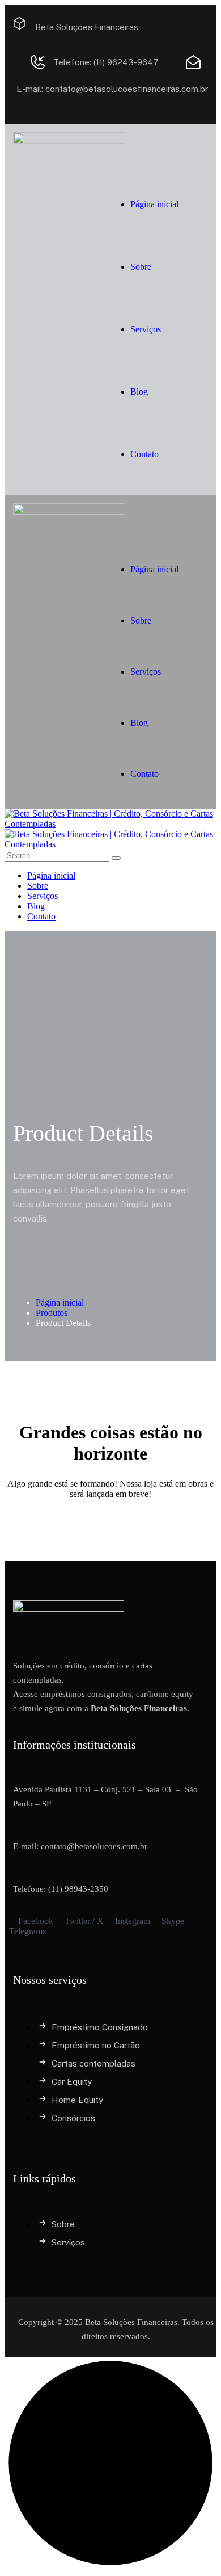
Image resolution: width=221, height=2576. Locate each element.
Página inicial (60, 1302)
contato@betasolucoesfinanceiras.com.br (127, 89)
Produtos (52, 1313)
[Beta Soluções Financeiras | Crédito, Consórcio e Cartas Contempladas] (110, 824)
